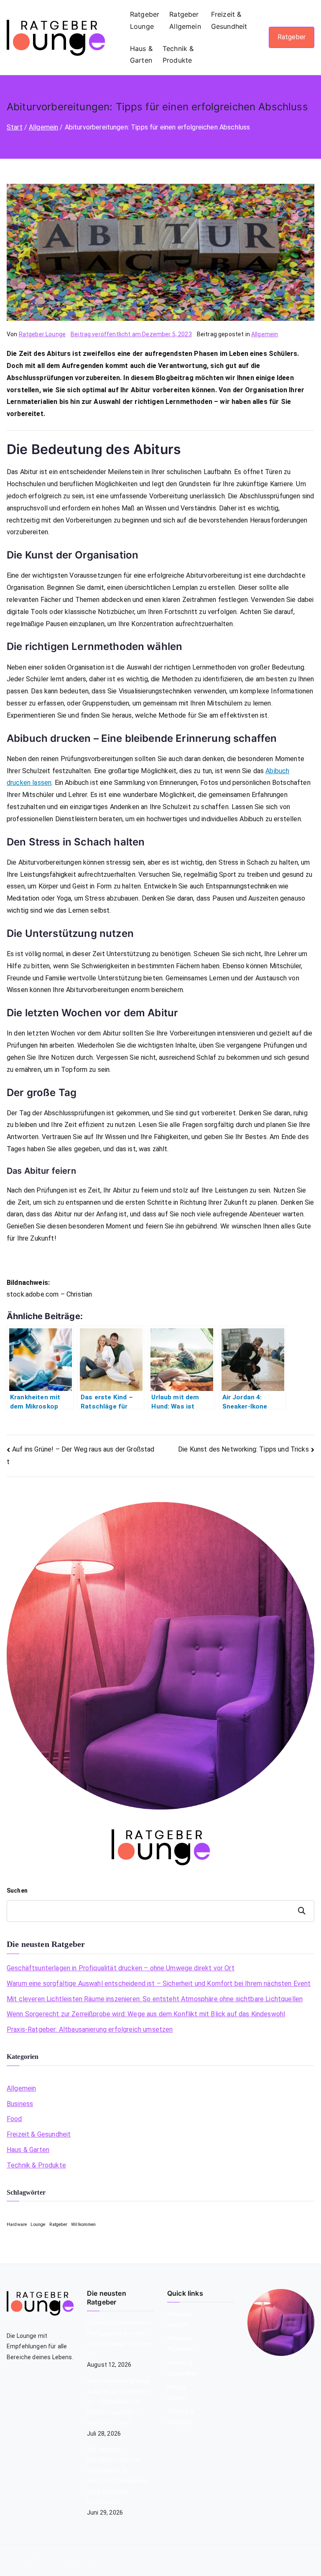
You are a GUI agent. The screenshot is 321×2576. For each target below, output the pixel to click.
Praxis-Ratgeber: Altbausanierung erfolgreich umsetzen (90, 2029)
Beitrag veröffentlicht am (131, 334)
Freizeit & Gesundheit (39, 2134)
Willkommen (84, 2224)
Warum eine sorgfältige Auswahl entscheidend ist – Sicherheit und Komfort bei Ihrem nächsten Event (159, 1983)
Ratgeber (292, 37)
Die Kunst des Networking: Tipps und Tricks (243, 1449)
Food (14, 2119)
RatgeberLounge (145, 20)
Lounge (38, 2224)
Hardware (17, 2224)
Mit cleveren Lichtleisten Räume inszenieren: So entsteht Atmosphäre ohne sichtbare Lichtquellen (155, 1999)
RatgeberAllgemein (185, 20)
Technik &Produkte (178, 55)
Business (20, 2104)
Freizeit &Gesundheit (229, 20)
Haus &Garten (141, 55)
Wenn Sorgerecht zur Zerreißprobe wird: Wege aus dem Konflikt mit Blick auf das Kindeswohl (146, 2014)
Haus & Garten (28, 2150)
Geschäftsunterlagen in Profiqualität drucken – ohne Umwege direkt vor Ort (121, 1968)
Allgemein (265, 334)
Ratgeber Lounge (42, 334)
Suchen (17, 1891)
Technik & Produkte (36, 2165)
